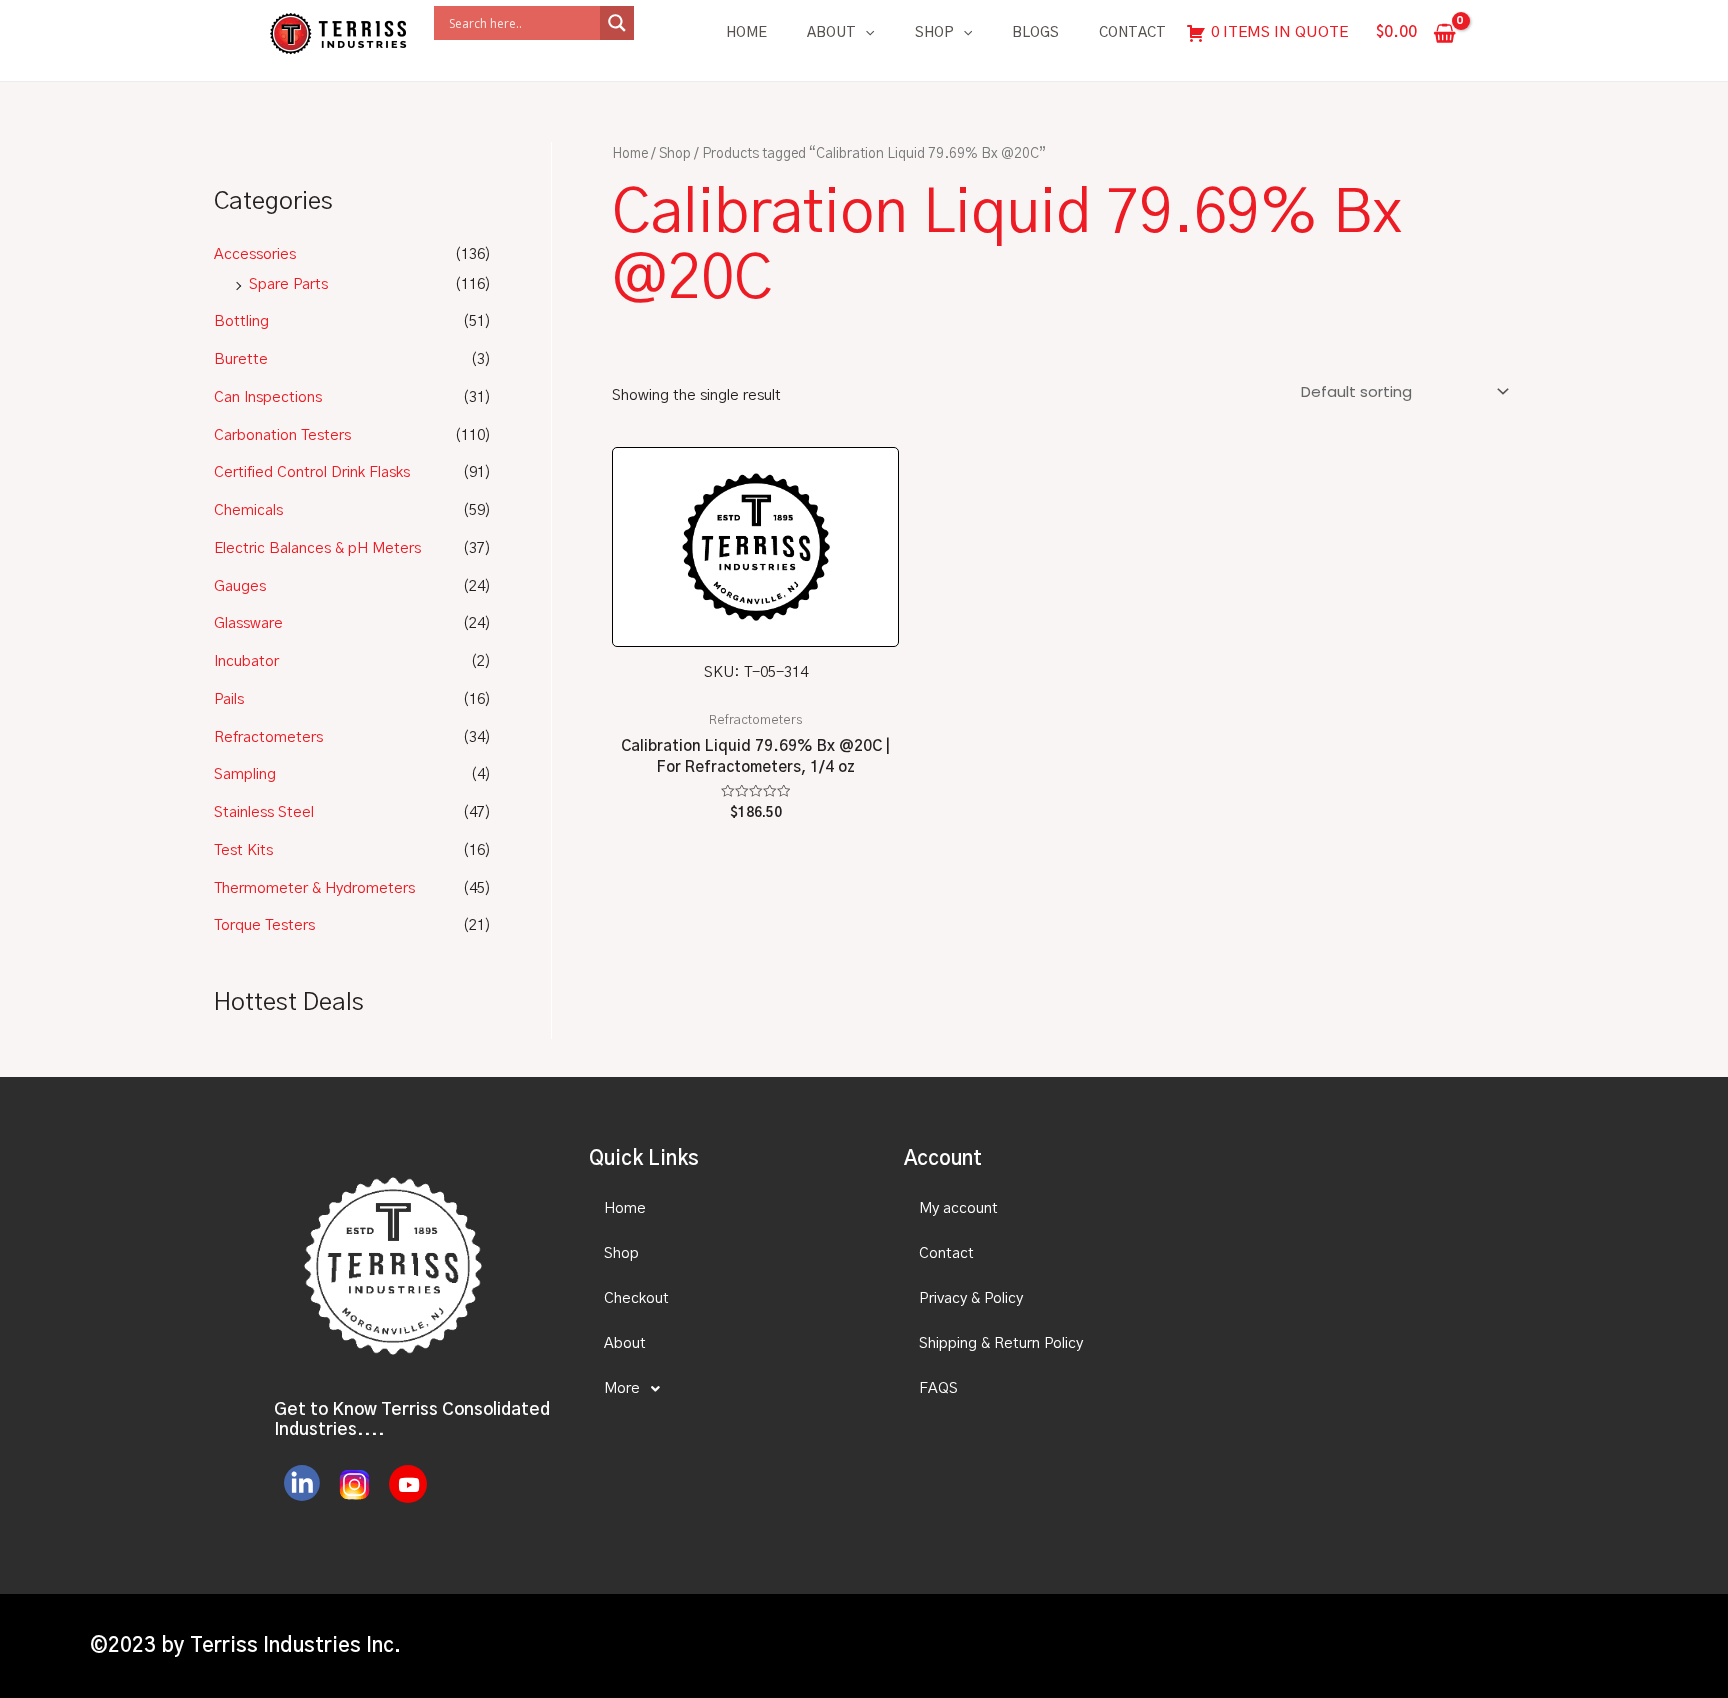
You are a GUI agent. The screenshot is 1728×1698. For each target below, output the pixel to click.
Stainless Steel (264, 812)
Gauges (240, 586)
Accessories (255, 254)
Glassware (248, 623)
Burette (241, 359)
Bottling (241, 321)
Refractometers (268, 737)
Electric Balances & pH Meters (317, 548)
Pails (229, 699)
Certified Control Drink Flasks (312, 472)
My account (958, 1208)
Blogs (1035, 33)
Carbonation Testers (282, 435)
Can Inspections (268, 397)
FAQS (938, 1388)
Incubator (246, 661)
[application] (865, 33)
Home (746, 33)
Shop (934, 33)
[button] (729, 1389)
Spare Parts (288, 284)
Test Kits (243, 850)
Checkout (636, 1298)
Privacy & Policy (971, 1298)
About (831, 33)
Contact (1132, 33)
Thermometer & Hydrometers (314, 888)
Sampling (245, 774)
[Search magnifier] (617, 23)
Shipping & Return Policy (1001, 1343)
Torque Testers (264, 925)
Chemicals (248, 510)
